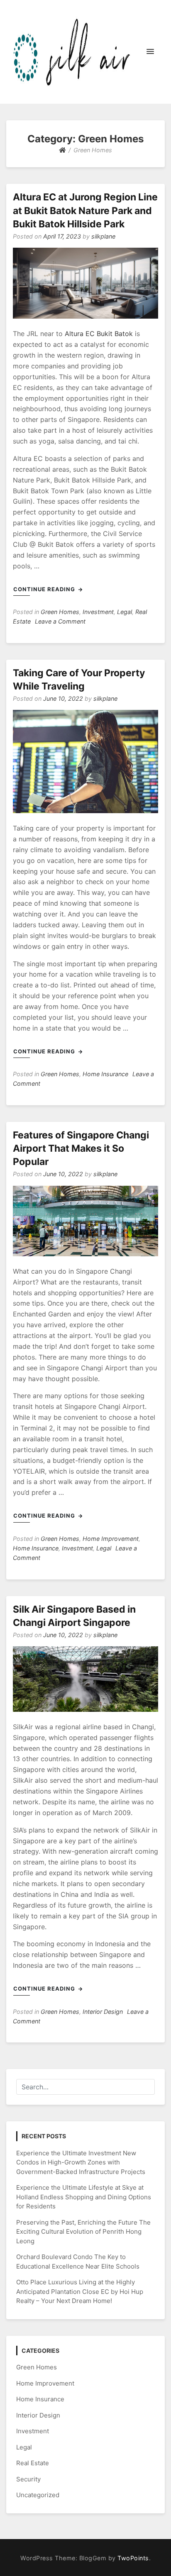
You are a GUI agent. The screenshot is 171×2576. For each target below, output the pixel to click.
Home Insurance (105, 1074)
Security (28, 2479)
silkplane (103, 236)
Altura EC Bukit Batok (99, 334)
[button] (150, 52)
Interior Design (103, 2012)
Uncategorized (38, 2495)
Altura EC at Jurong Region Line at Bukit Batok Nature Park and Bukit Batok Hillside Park (85, 210)
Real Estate (33, 2463)
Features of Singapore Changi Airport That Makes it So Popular (81, 1148)
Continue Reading (45, 589)
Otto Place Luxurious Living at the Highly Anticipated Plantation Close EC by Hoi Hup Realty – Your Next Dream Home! (80, 2291)
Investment (98, 612)
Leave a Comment (60, 621)
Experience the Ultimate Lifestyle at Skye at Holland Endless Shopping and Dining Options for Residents (84, 2197)
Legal (125, 612)
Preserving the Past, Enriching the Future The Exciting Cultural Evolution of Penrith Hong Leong (83, 2232)
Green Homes (60, 612)
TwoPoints (133, 2558)
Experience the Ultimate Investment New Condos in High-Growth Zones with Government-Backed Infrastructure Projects (81, 2162)
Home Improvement (111, 1539)
